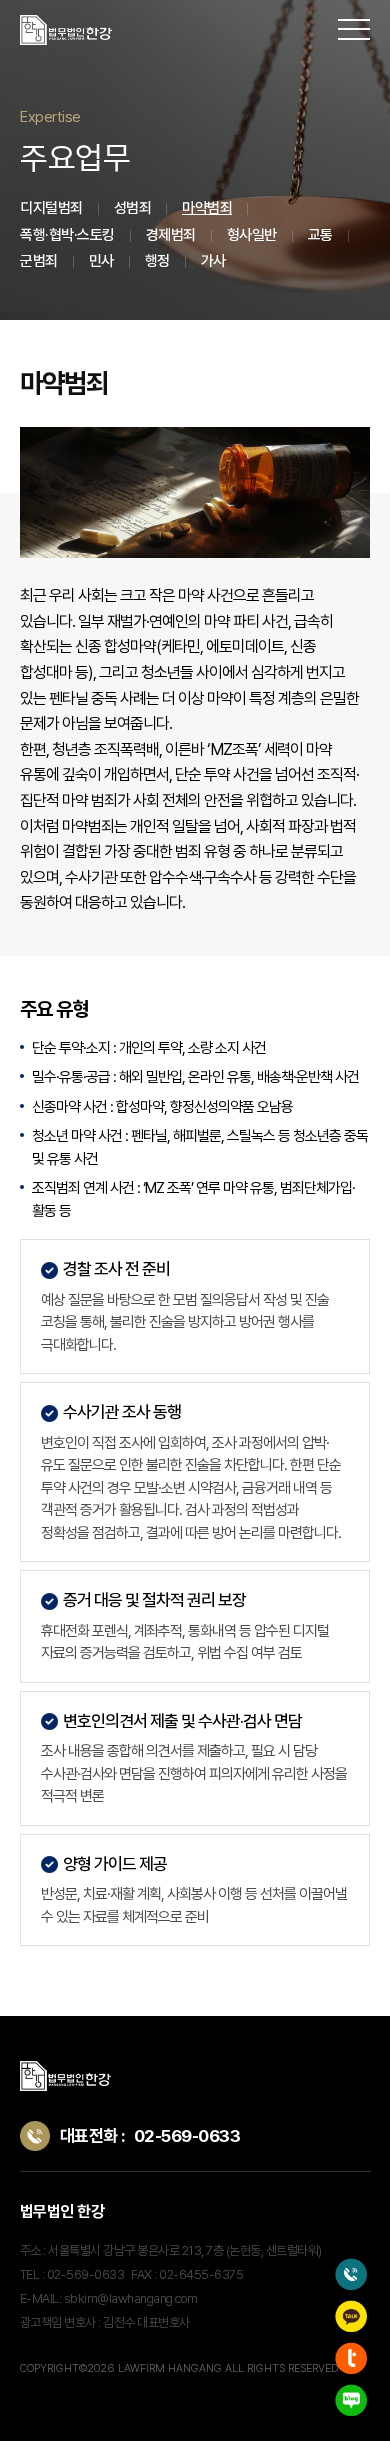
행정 (157, 261)
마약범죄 (207, 208)
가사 (213, 261)
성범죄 (133, 208)
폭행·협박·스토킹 (67, 235)
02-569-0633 (187, 2136)
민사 (101, 261)
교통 (320, 235)
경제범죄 (171, 235)
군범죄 (39, 261)
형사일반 (252, 235)
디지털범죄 (51, 208)
